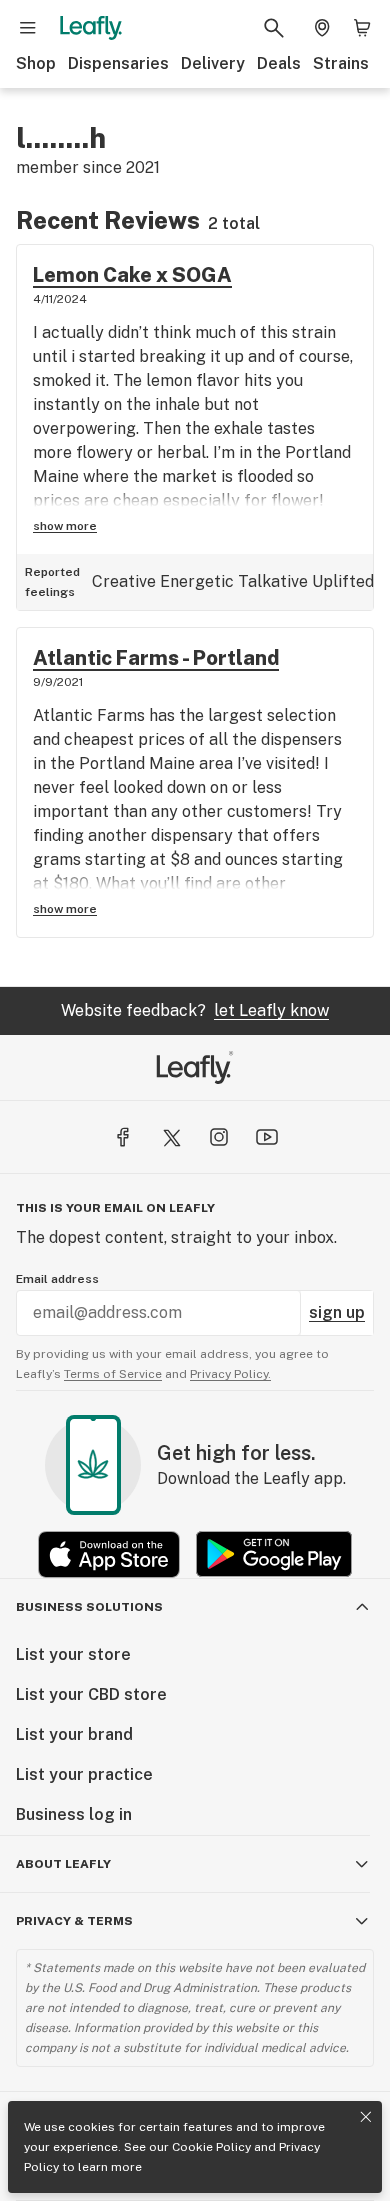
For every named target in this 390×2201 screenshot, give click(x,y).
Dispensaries (118, 63)
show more (65, 526)
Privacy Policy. (230, 1374)
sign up (337, 1312)
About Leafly (63, 1864)
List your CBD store (91, 1694)
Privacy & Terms (74, 1921)
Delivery (213, 63)
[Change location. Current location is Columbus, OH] (322, 28)
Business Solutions (89, 1607)
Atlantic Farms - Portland (156, 658)
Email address (57, 1279)
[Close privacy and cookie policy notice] (366, 2117)
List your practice (84, 1774)
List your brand (74, 1734)
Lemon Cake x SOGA (132, 275)
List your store (73, 1654)
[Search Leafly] (274, 28)
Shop (36, 63)
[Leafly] (91, 28)
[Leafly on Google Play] (274, 1554)
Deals (279, 63)
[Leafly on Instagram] (219, 1137)
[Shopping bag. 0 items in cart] (362, 28)
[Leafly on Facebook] (123, 1137)
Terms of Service (113, 1374)
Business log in (74, 1814)
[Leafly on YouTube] (267, 1137)
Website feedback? (195, 1010)
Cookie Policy (211, 2147)
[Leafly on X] (171, 1137)
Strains (341, 63)
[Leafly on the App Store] (109, 1554)
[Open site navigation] (28, 28)
